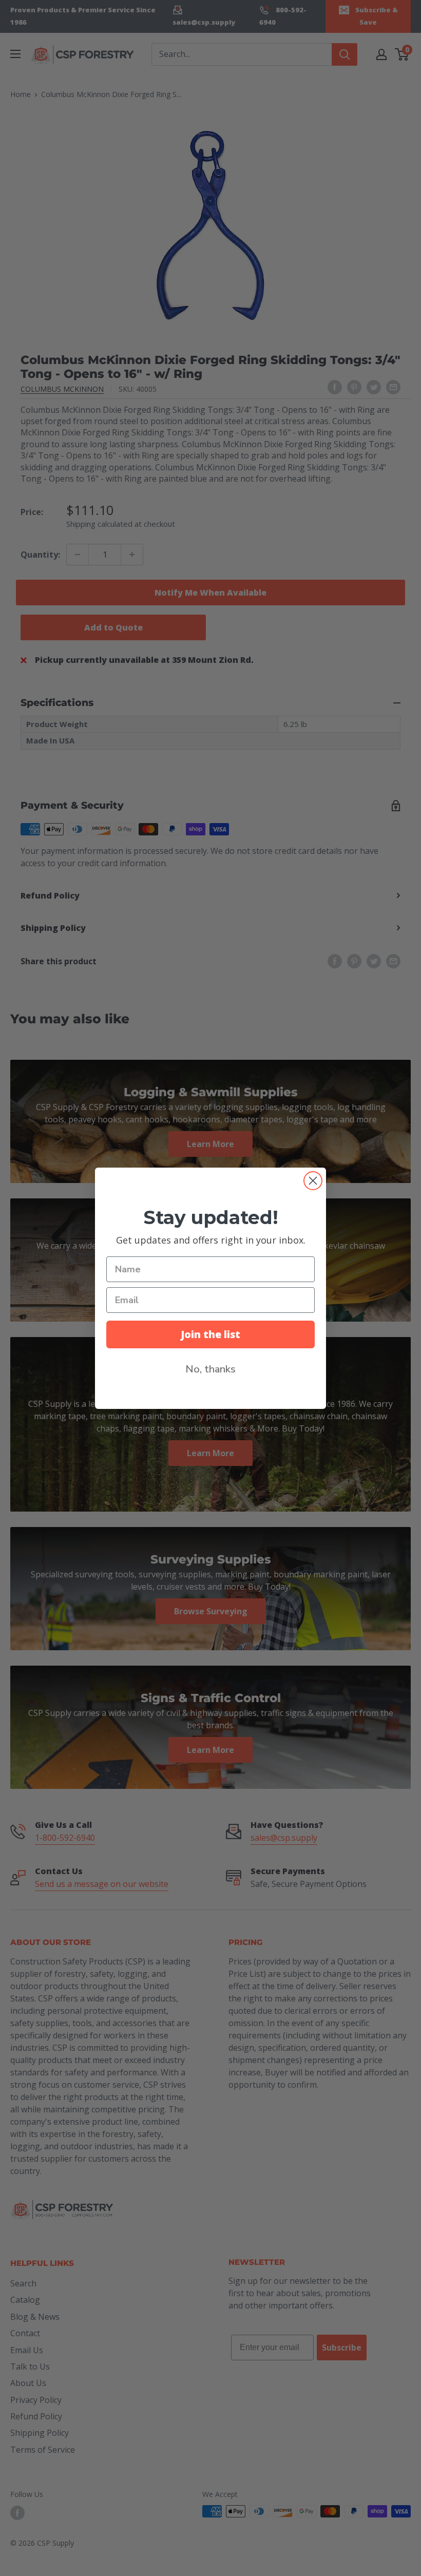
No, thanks (210, 1369)
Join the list (210, 1334)
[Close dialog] (313, 1181)
